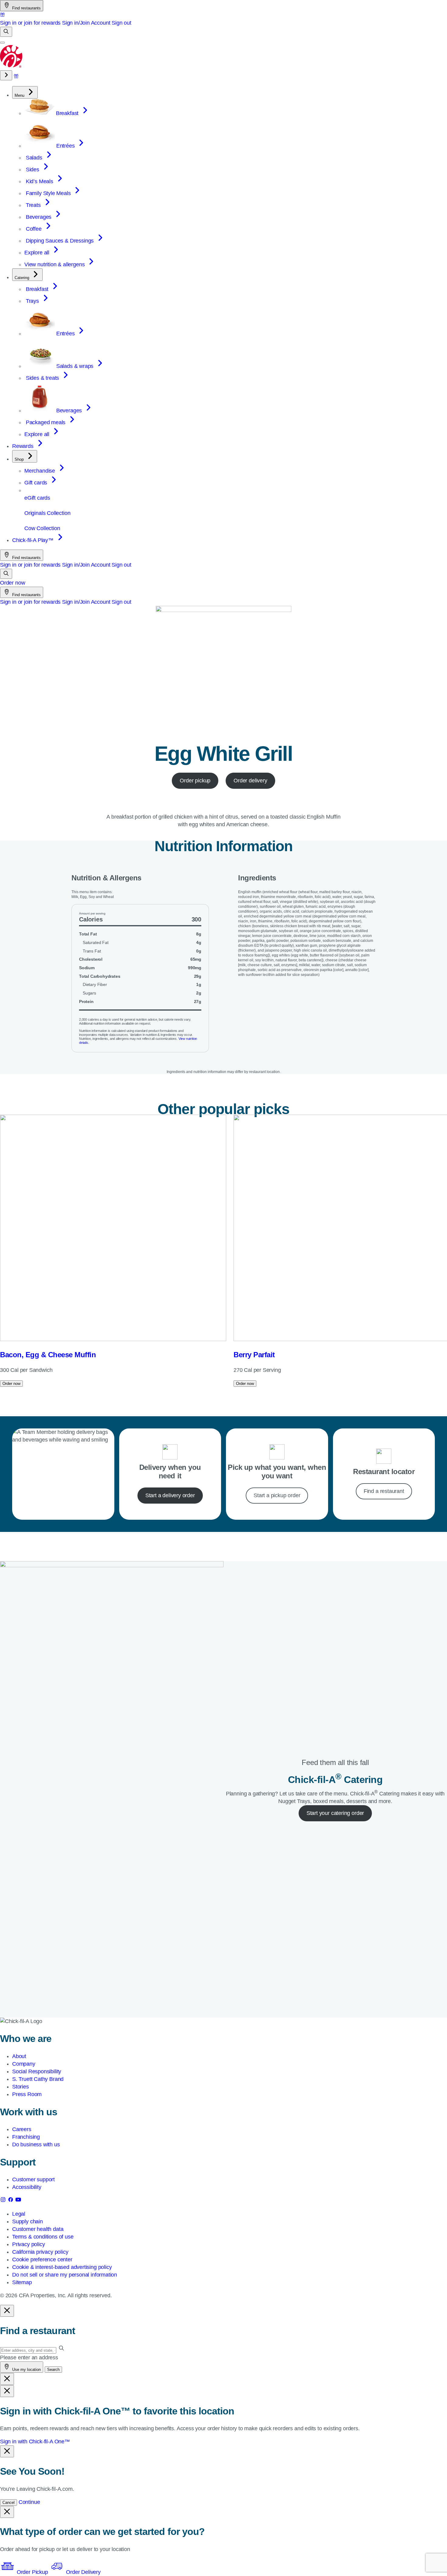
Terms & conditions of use (43, 2237)
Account (101, 23)
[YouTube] (18, 2201)
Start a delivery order (170, 1495)
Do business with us (36, 2144)
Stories (21, 2087)
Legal (19, 2214)
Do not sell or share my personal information (65, 2275)
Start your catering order (335, 1813)
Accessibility (27, 2187)
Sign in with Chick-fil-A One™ (35, 2441)
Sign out (121, 23)
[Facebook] (11, 2201)
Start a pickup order (277, 1495)
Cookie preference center (42, 2260)
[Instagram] (4, 2201)
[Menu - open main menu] (2, 43)
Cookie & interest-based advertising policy (62, 2267)
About (19, 2056)
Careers (22, 2129)
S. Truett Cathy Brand (38, 2079)
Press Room (27, 2094)
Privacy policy (28, 2244)
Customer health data (38, 2229)
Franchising (26, 2137)
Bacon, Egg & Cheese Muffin (48, 1355)
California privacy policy (40, 2252)
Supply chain (28, 2221)
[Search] (6, 32)
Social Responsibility (37, 2071)
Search (53, 2370)
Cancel (9, 2503)
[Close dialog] (7, 2311)
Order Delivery (82, 2572)
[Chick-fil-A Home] (12, 66)
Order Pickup (32, 2572)
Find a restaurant (384, 1491)
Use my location (26, 2370)
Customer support (33, 2179)
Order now (12, 583)
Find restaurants (26, 8)
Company (24, 2064)
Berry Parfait (254, 1355)
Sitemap (22, 2282)
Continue (29, 2502)
